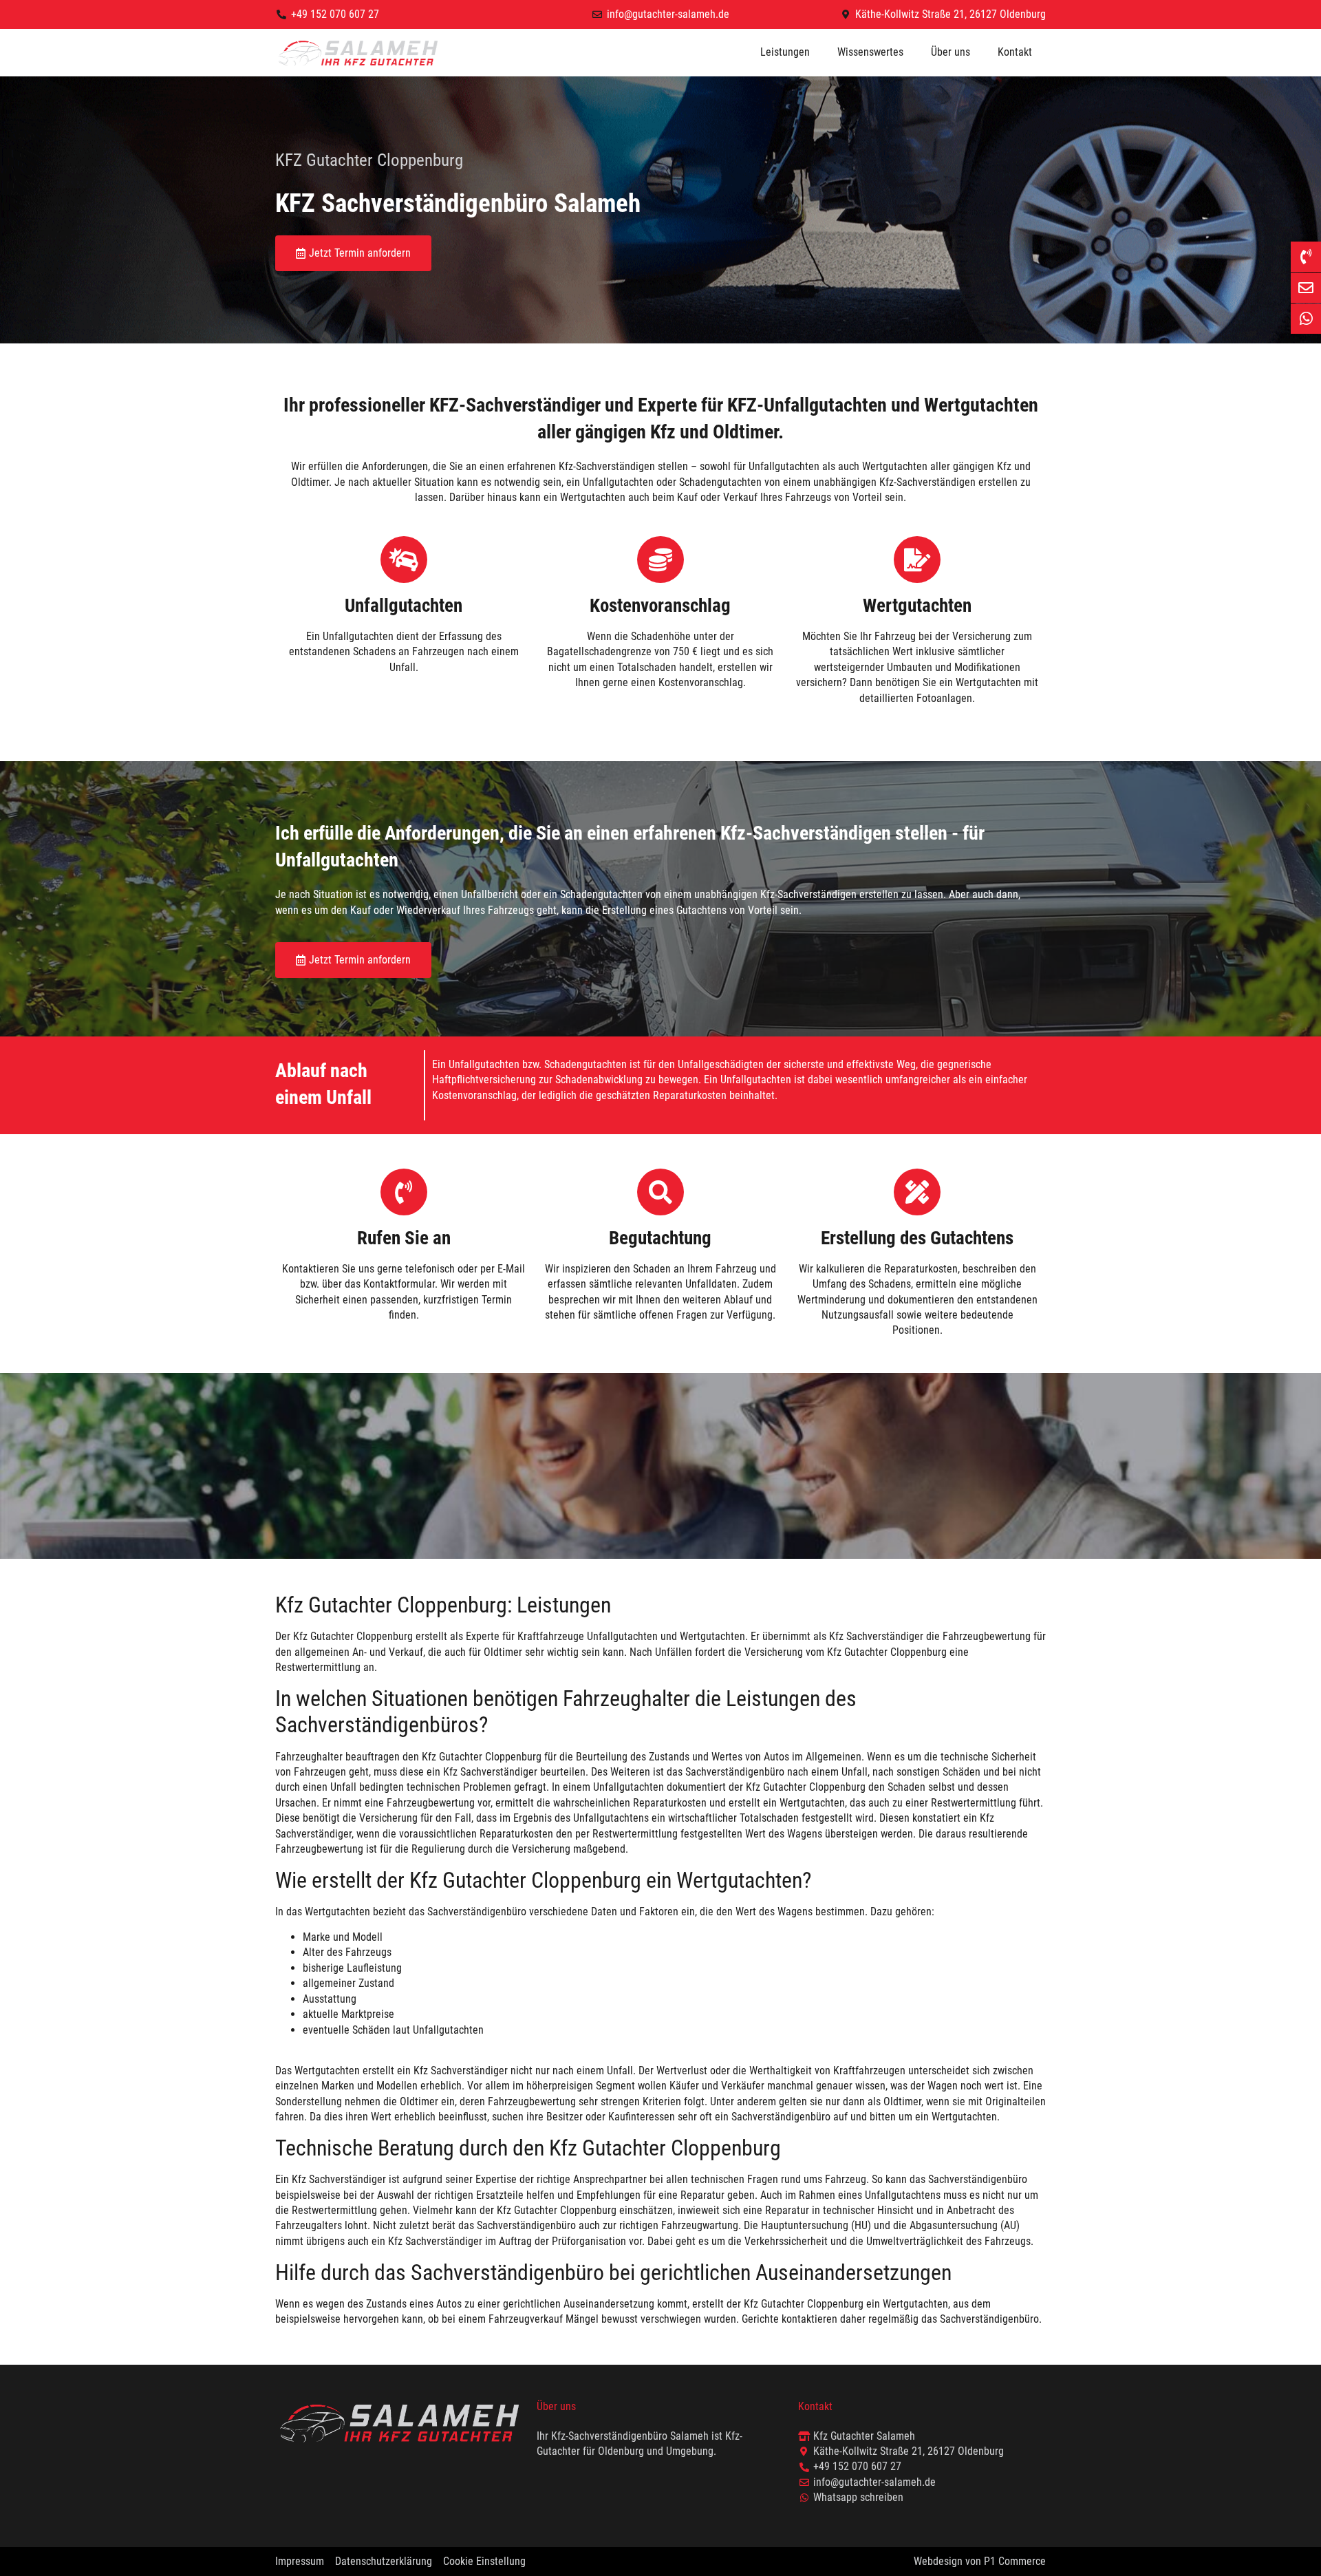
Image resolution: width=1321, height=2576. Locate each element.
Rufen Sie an (404, 1238)
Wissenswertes (870, 52)
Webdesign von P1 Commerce (980, 2561)
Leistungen (785, 52)
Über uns (951, 52)
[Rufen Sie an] (404, 1192)
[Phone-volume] (1306, 257)
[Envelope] (1306, 288)
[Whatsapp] (1306, 319)
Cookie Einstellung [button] (484, 2561)
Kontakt (1015, 52)
